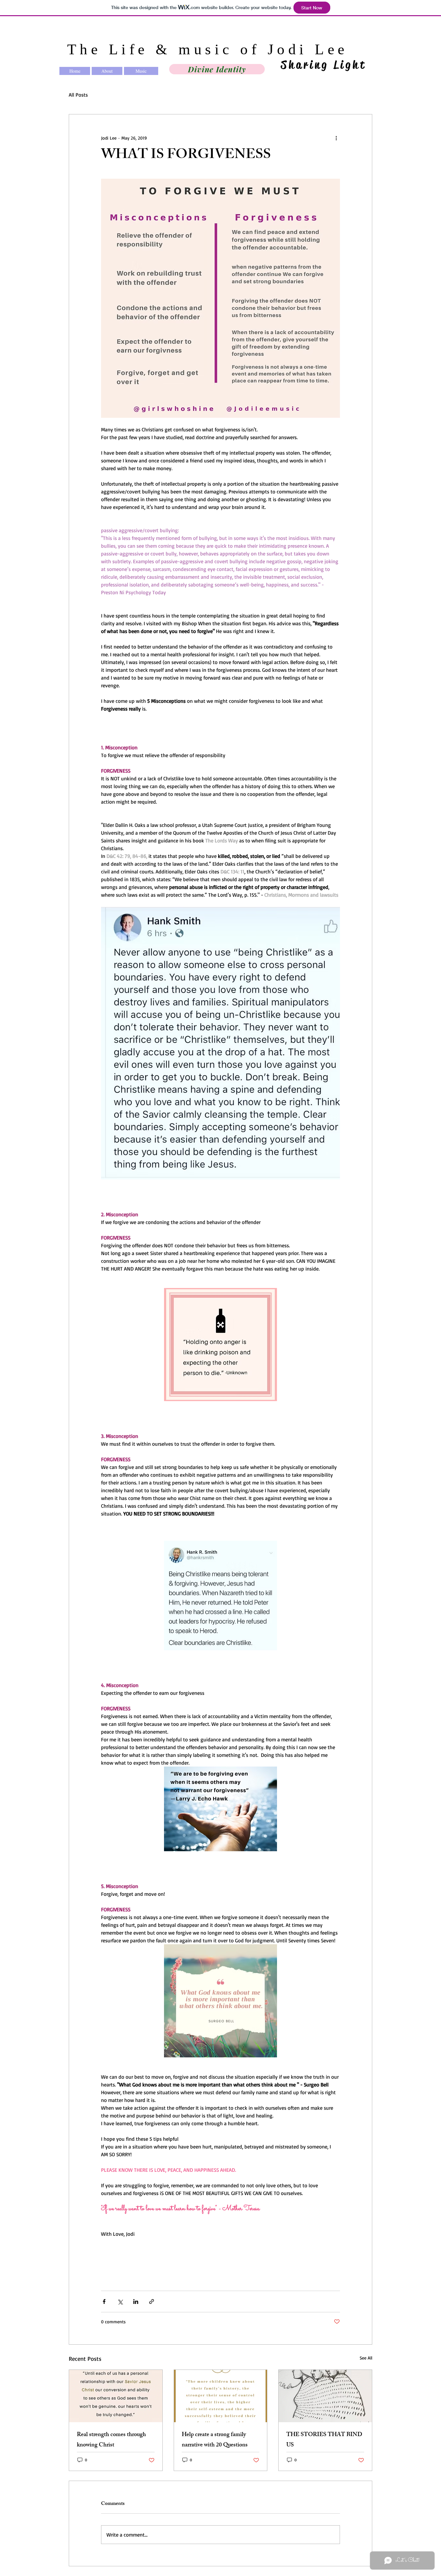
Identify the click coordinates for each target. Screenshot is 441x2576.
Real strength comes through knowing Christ (111, 2440)
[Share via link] (152, 2302)
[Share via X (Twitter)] (120, 2302)
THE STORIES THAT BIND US (324, 2440)
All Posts (78, 95)
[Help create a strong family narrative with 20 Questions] (221, 2396)
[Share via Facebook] (104, 2302)
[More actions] (336, 138)
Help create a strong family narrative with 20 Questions (215, 2440)
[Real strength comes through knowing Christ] (116, 2396)
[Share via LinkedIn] (136, 2302)
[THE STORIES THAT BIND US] (325, 2396)
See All (366, 2358)
